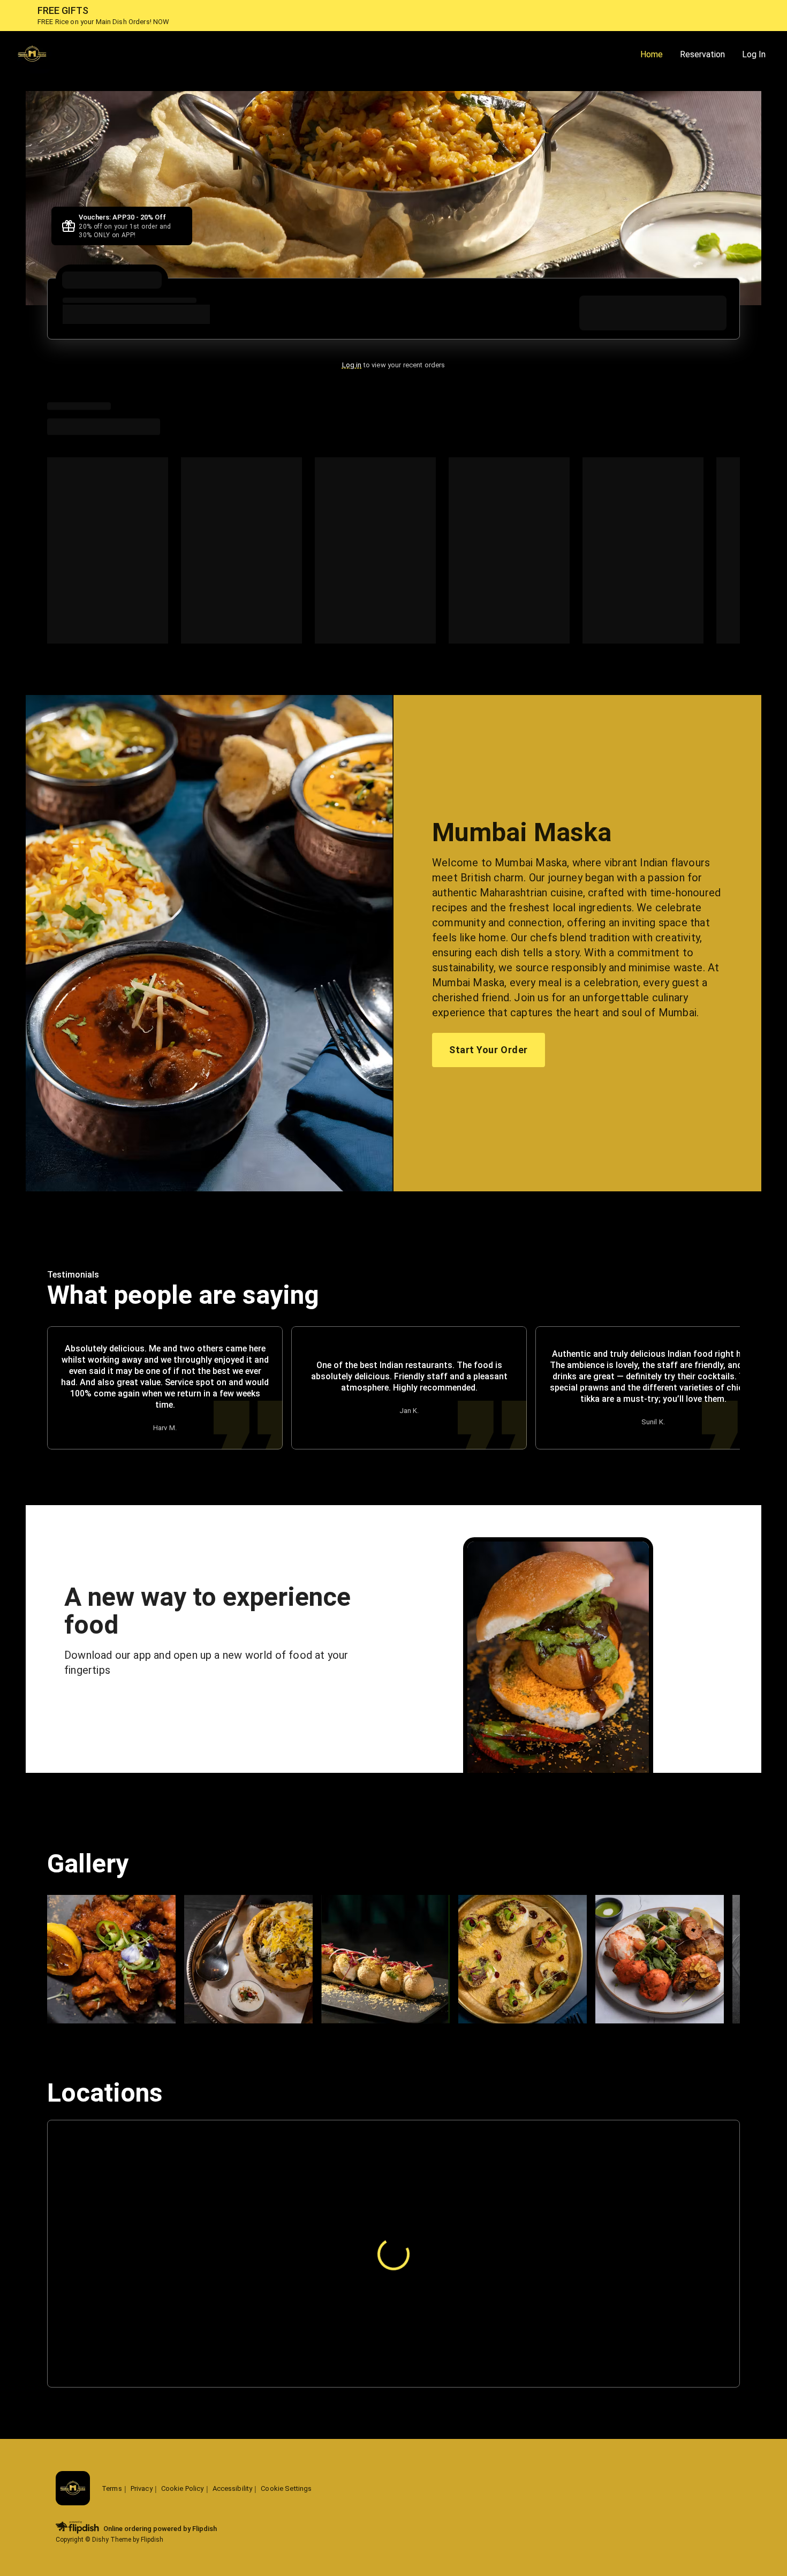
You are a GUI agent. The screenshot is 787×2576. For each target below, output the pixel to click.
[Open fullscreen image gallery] (111, 1959)
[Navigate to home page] (322, 55)
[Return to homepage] (73, 2489)
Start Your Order (488, 1050)
